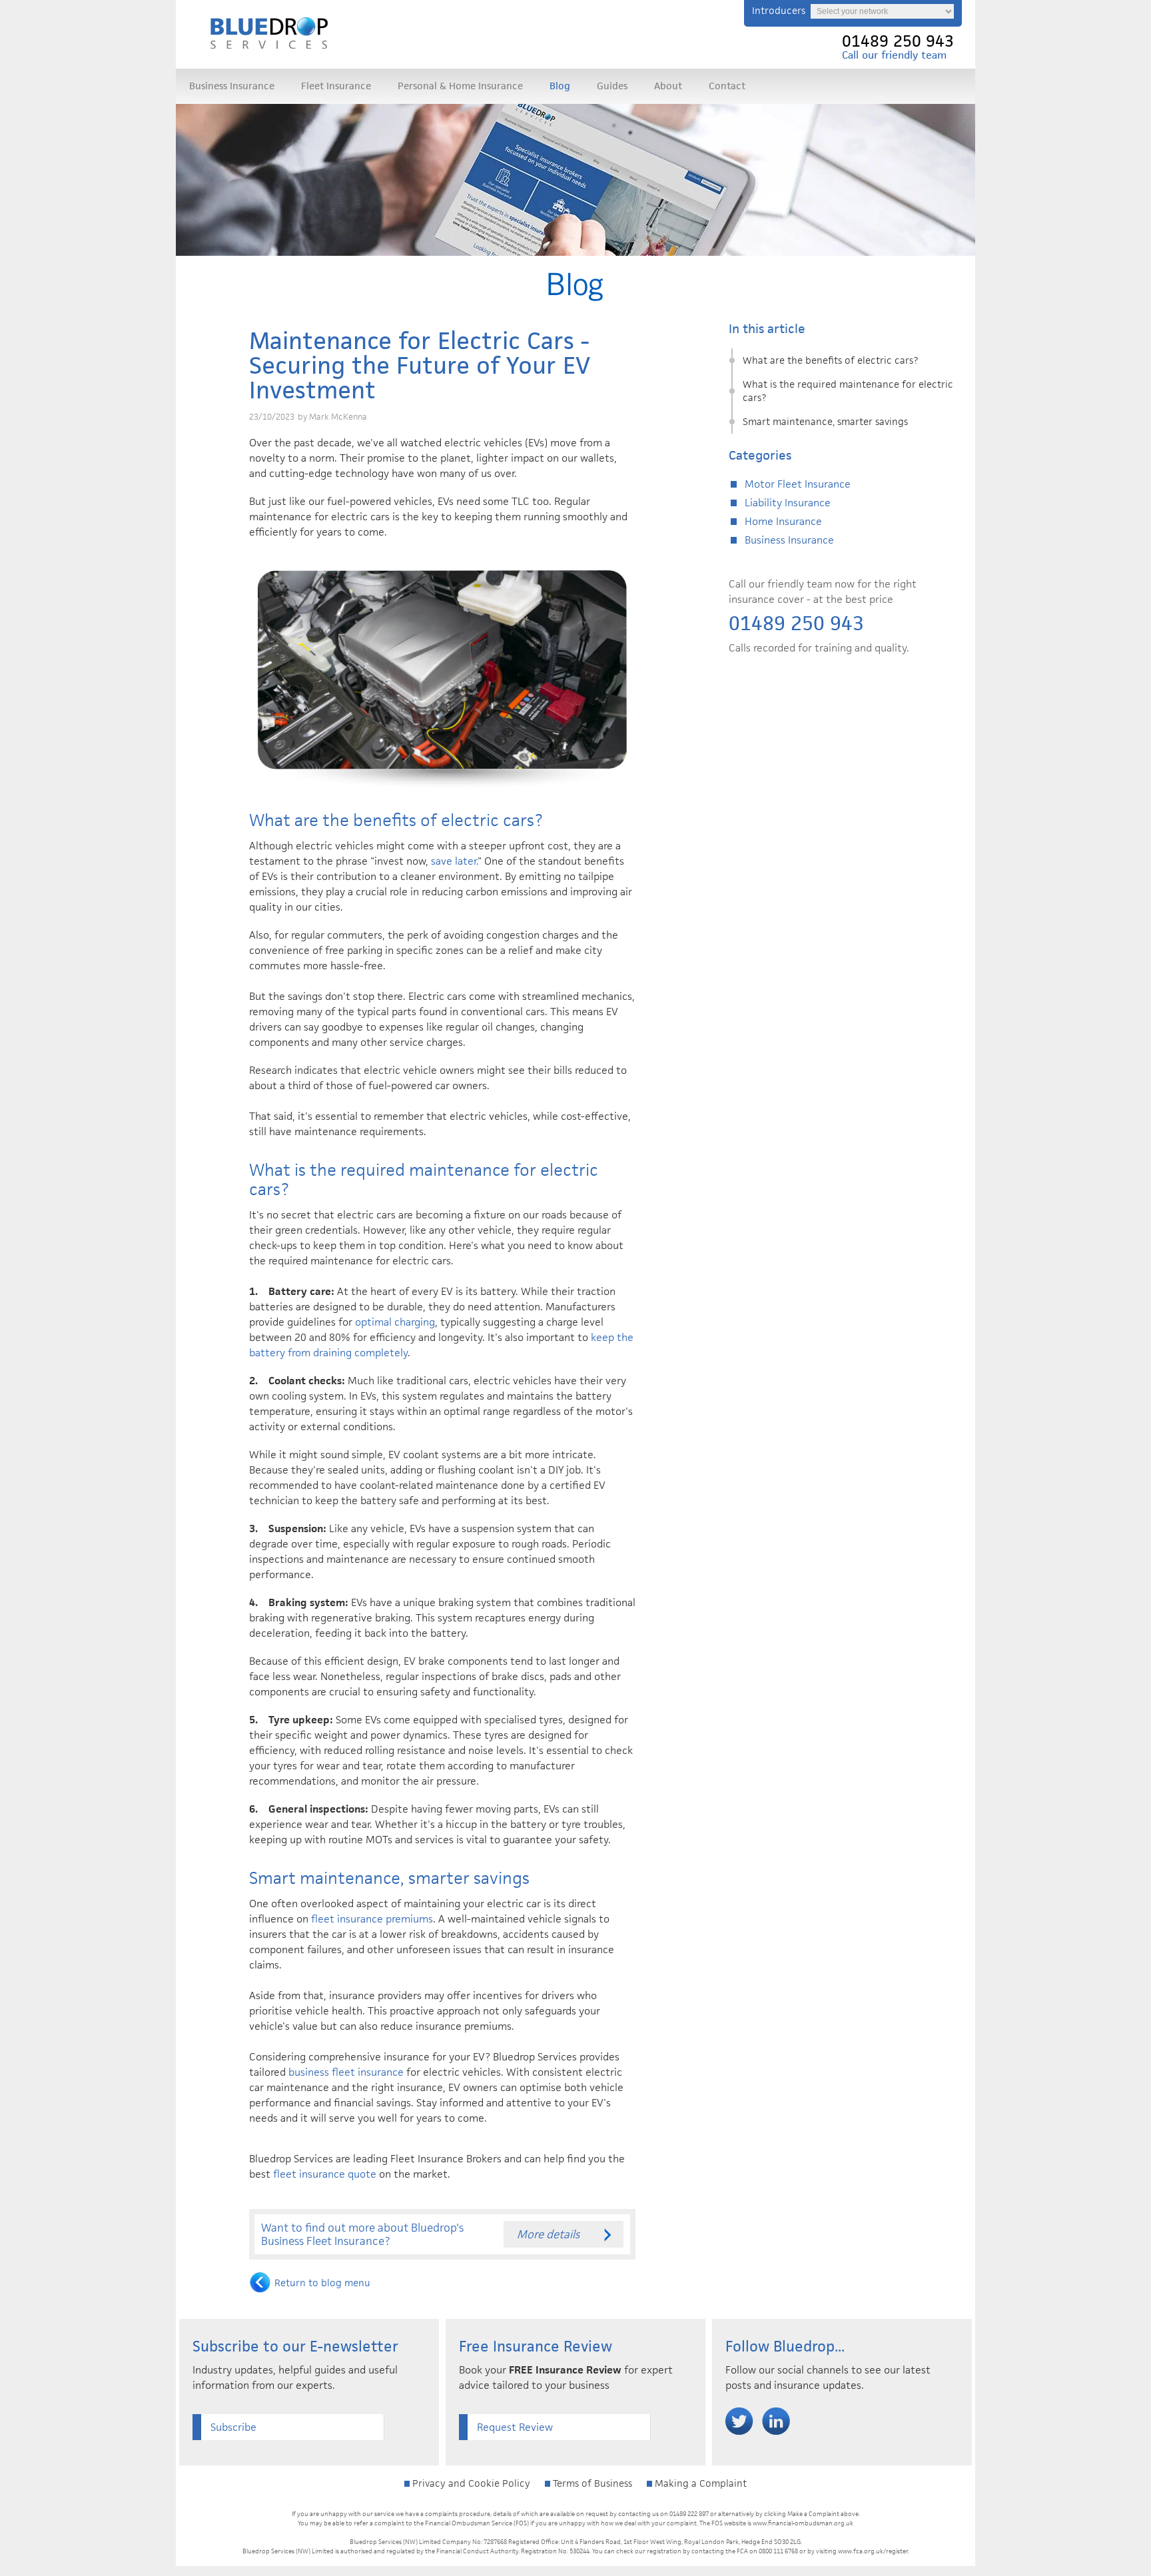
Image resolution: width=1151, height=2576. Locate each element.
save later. (454, 861)
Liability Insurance (788, 503)
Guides (612, 86)
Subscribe (233, 2427)
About (668, 86)
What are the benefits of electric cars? (830, 360)
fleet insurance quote (325, 2174)
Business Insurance (232, 86)
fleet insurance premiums (372, 1919)
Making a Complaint (699, 2483)
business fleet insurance (346, 2072)
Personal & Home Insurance (460, 86)
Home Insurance (783, 521)
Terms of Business (591, 2483)
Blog (560, 86)
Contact (727, 86)
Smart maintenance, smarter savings (825, 421)
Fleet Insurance (336, 86)
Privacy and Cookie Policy (470, 2483)
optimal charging (395, 1322)
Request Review (515, 2427)
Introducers (779, 10)
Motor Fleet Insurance (798, 484)
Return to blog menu (322, 2283)
